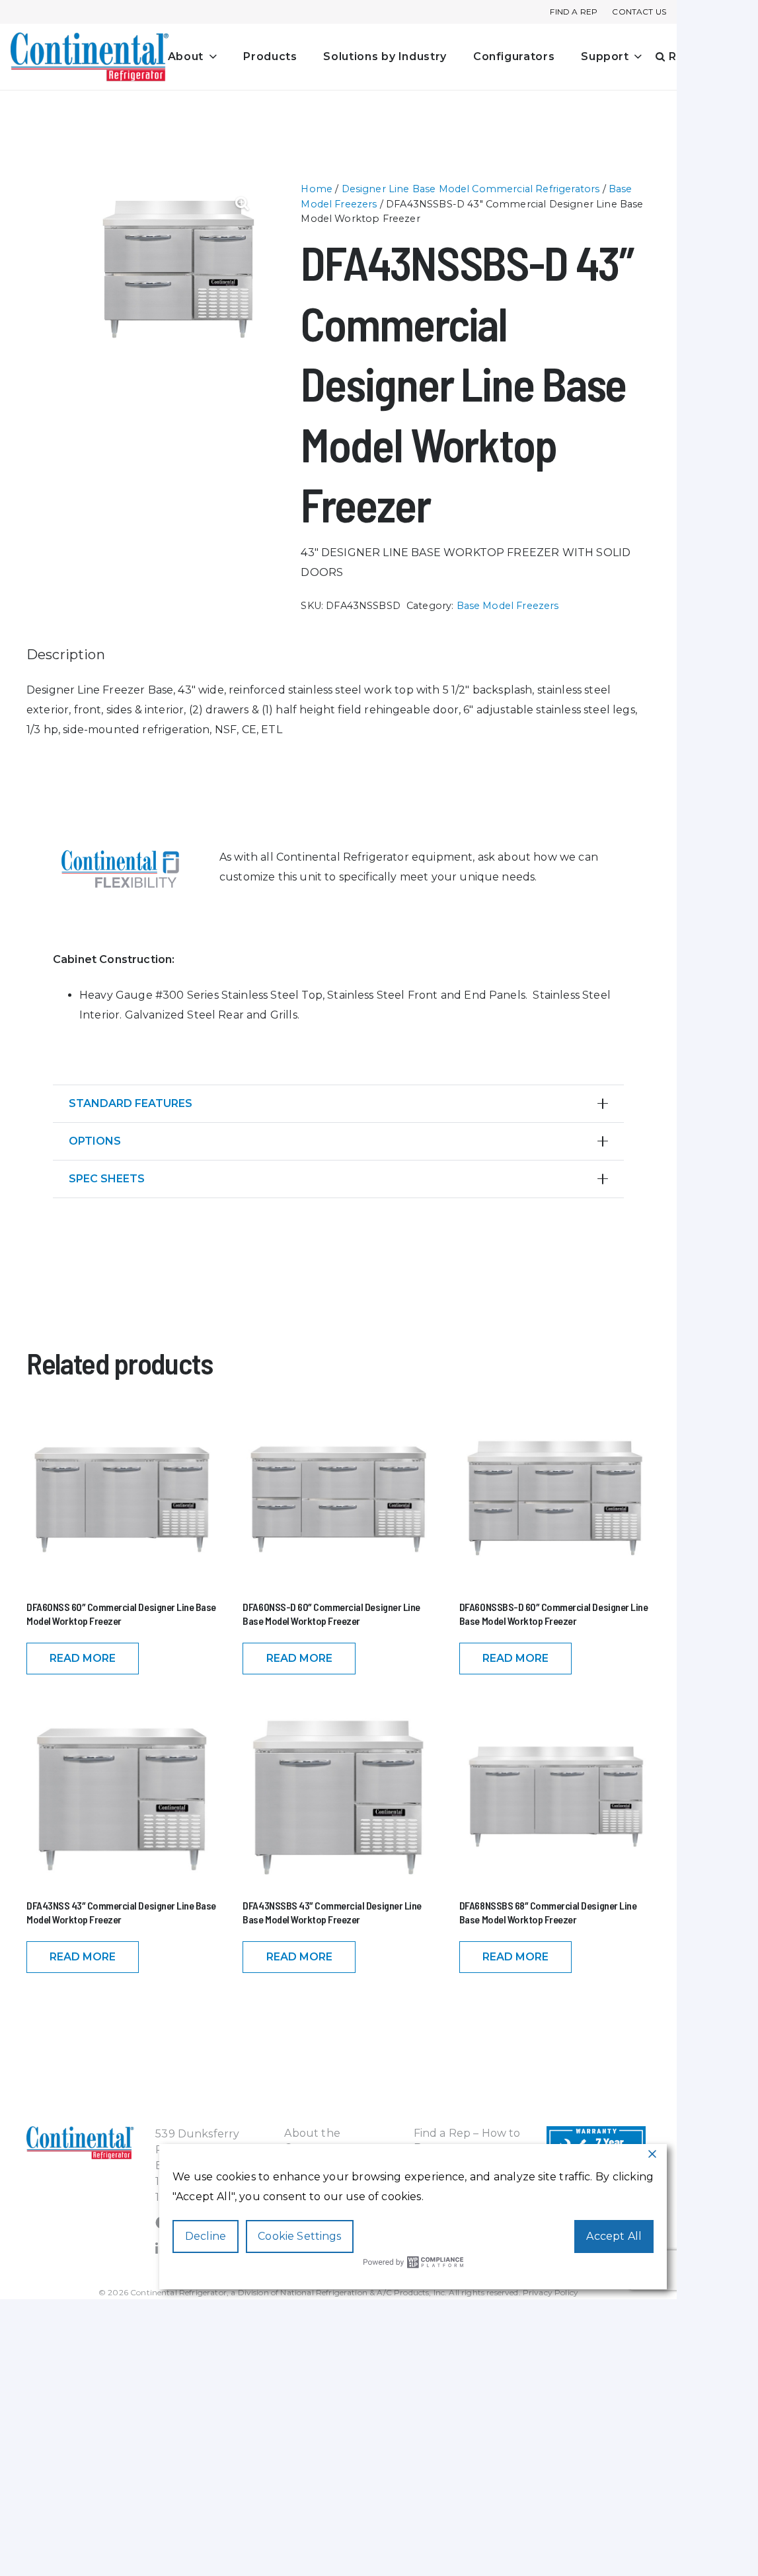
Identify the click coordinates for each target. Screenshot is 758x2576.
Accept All (614, 2236)
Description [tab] (66, 655)
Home (317, 189)
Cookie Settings (299, 2236)
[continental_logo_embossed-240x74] (90, 57)
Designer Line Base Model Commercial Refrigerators (471, 189)
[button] (210, 57)
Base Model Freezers (508, 606)
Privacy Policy (550, 2292)
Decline (206, 2236)
